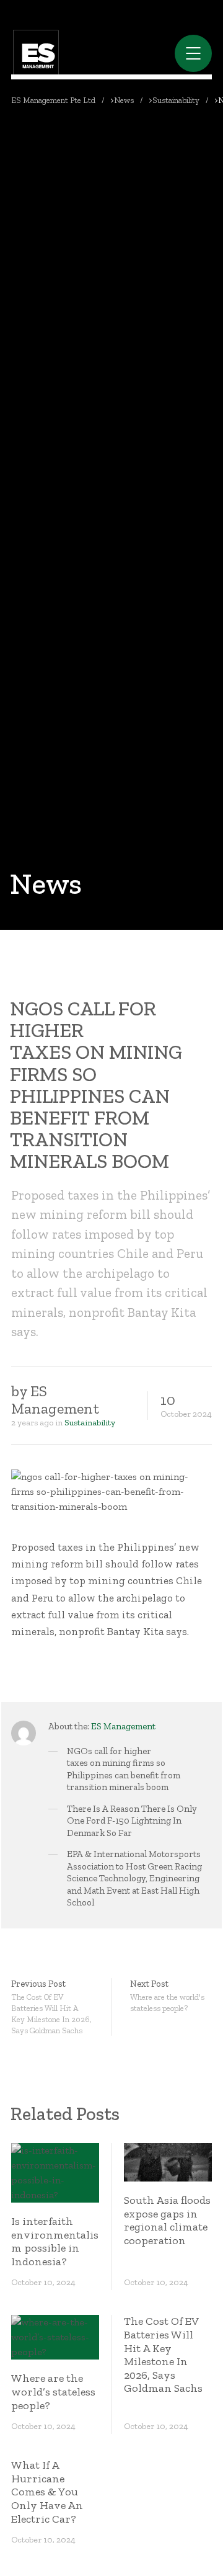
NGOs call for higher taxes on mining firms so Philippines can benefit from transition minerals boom (124, 1769)
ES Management (123, 1726)
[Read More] (55, 2173)
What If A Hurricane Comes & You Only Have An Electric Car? (47, 2492)
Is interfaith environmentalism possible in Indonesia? (55, 2241)
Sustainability (90, 1423)
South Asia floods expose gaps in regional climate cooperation (167, 2220)
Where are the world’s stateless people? (53, 2391)
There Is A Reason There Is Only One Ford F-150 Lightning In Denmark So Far (132, 1821)
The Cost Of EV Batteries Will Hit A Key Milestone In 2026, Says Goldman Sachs (163, 2355)
